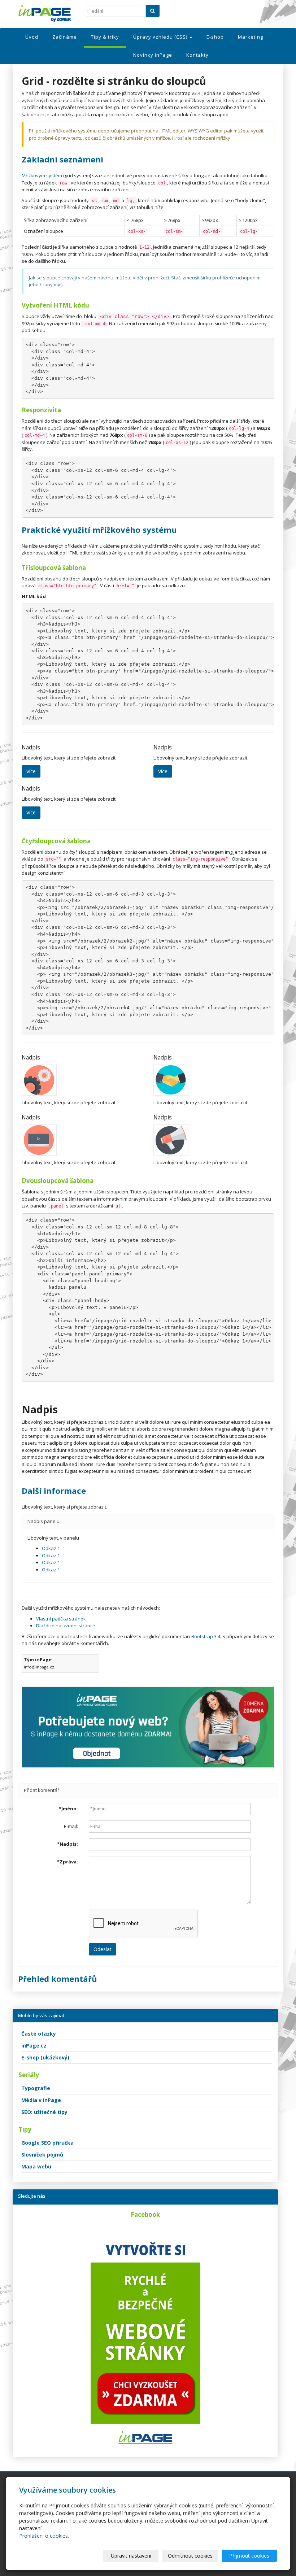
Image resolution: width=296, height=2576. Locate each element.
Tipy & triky (105, 37)
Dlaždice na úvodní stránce (66, 1626)
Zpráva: (68, 1862)
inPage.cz (34, 2046)
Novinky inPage (153, 55)
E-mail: (71, 1826)
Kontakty (197, 55)
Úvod (32, 37)
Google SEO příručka (47, 2143)
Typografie (36, 2088)
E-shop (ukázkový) (45, 2057)
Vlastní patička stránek (61, 1619)
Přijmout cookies (249, 2556)
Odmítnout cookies (190, 2556)
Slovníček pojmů (42, 2155)
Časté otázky (39, 2034)
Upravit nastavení (131, 2556)
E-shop (215, 37)
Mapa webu (36, 2166)
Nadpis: (68, 1844)
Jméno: (68, 1809)
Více (31, 771)
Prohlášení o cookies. (44, 2536)
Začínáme (65, 37)
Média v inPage (41, 2100)
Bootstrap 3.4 (206, 1636)
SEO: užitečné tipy (44, 2112)
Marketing (251, 37)
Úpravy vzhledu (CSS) (161, 37)
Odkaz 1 (51, 1548)
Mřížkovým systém (42, 175)
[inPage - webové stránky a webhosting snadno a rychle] (47, 13)
